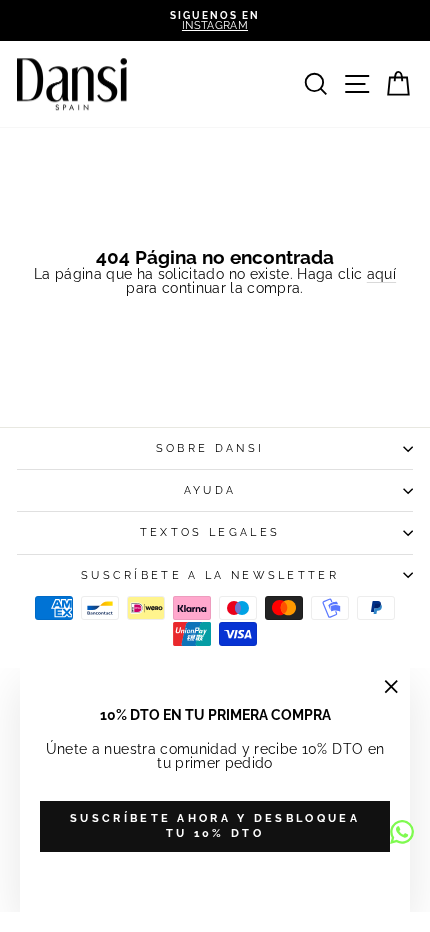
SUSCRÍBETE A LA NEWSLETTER (210, 575)
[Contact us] (402, 832)
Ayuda (210, 490)
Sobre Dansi (210, 448)
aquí (381, 274)
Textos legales (210, 532)
